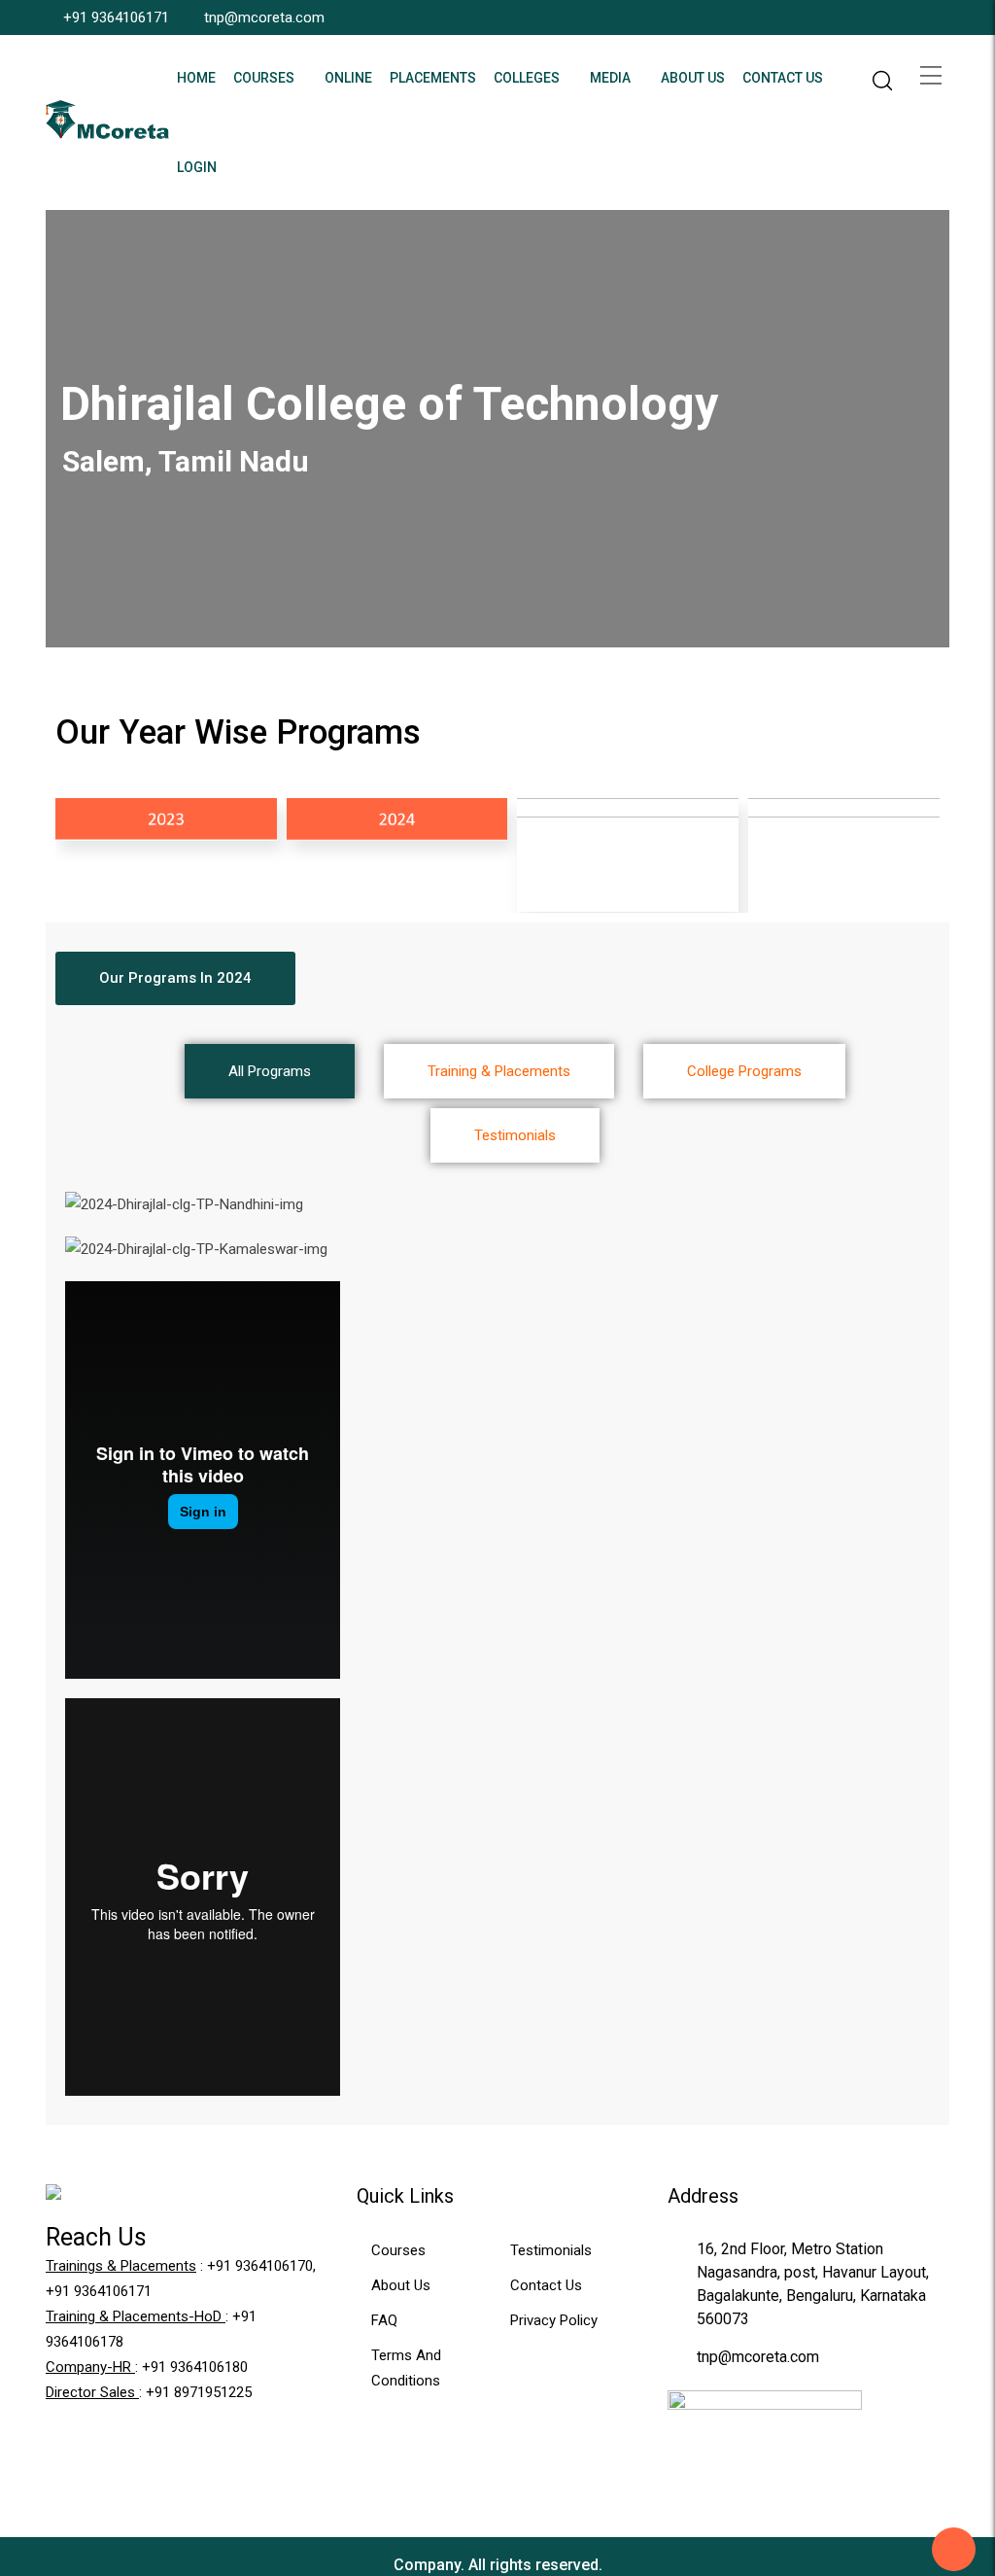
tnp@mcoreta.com (264, 17)
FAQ (384, 2320)
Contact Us (783, 78)
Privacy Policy (554, 2320)
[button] (175, 978)
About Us (693, 78)
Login (197, 167)
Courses (264, 78)
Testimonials (551, 2250)
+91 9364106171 (116, 17)
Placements (433, 78)
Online (348, 78)
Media (610, 78)
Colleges (527, 78)
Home (196, 78)
